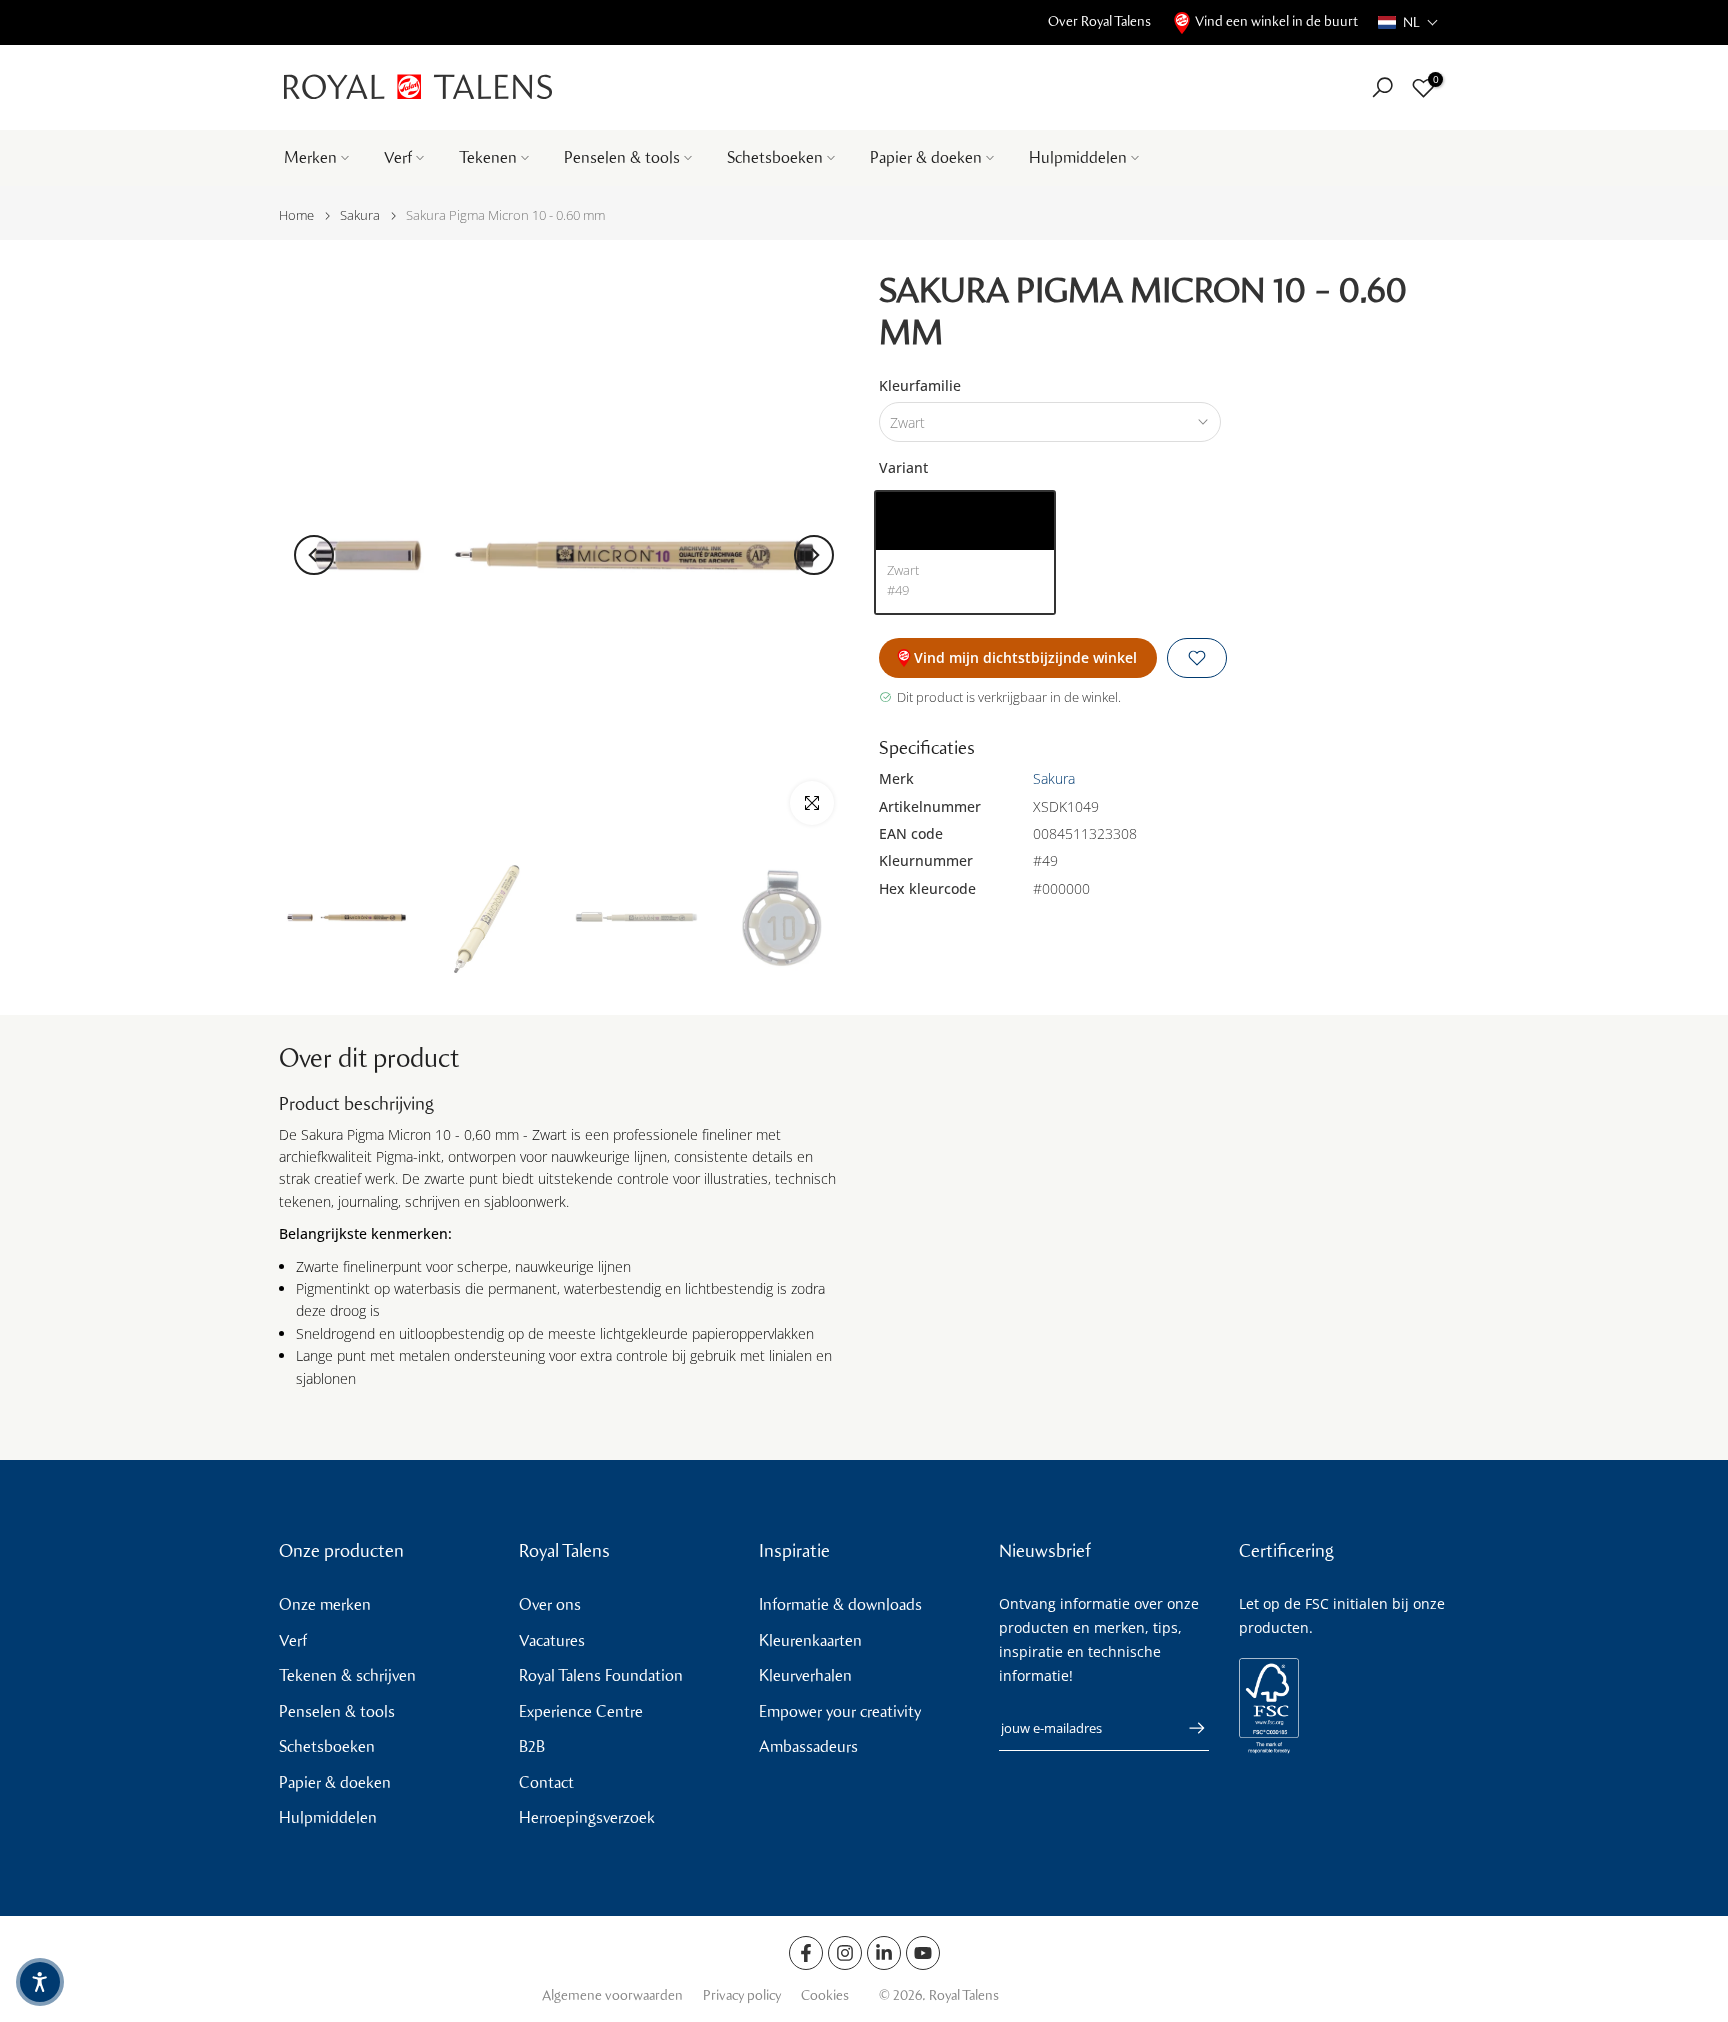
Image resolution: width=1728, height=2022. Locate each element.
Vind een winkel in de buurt (1276, 21)
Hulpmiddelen (1078, 157)
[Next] (814, 555)
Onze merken (325, 1604)
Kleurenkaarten (810, 1640)
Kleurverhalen (805, 1675)
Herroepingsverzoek (587, 1817)
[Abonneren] (1187, 1728)
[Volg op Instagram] (845, 1953)
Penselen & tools (622, 157)
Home (296, 215)
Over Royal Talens (1099, 21)
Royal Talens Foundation (601, 1675)
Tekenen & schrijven (347, 1675)
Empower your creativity (840, 1711)
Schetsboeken (775, 157)
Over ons (550, 1604)
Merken (310, 157)
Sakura (360, 215)
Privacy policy (742, 1995)
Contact (546, 1782)
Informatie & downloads (840, 1604)
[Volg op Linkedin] (884, 1953)
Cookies (825, 1995)
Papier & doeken (926, 157)
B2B (532, 1746)
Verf (398, 157)
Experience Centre (581, 1711)
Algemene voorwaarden (612, 1995)
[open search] (1382, 87)
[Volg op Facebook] (806, 1953)
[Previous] (314, 555)
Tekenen (488, 157)
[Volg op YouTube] (923, 1953)
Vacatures (552, 1640)
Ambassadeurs (808, 1746)
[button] (1408, 22)
